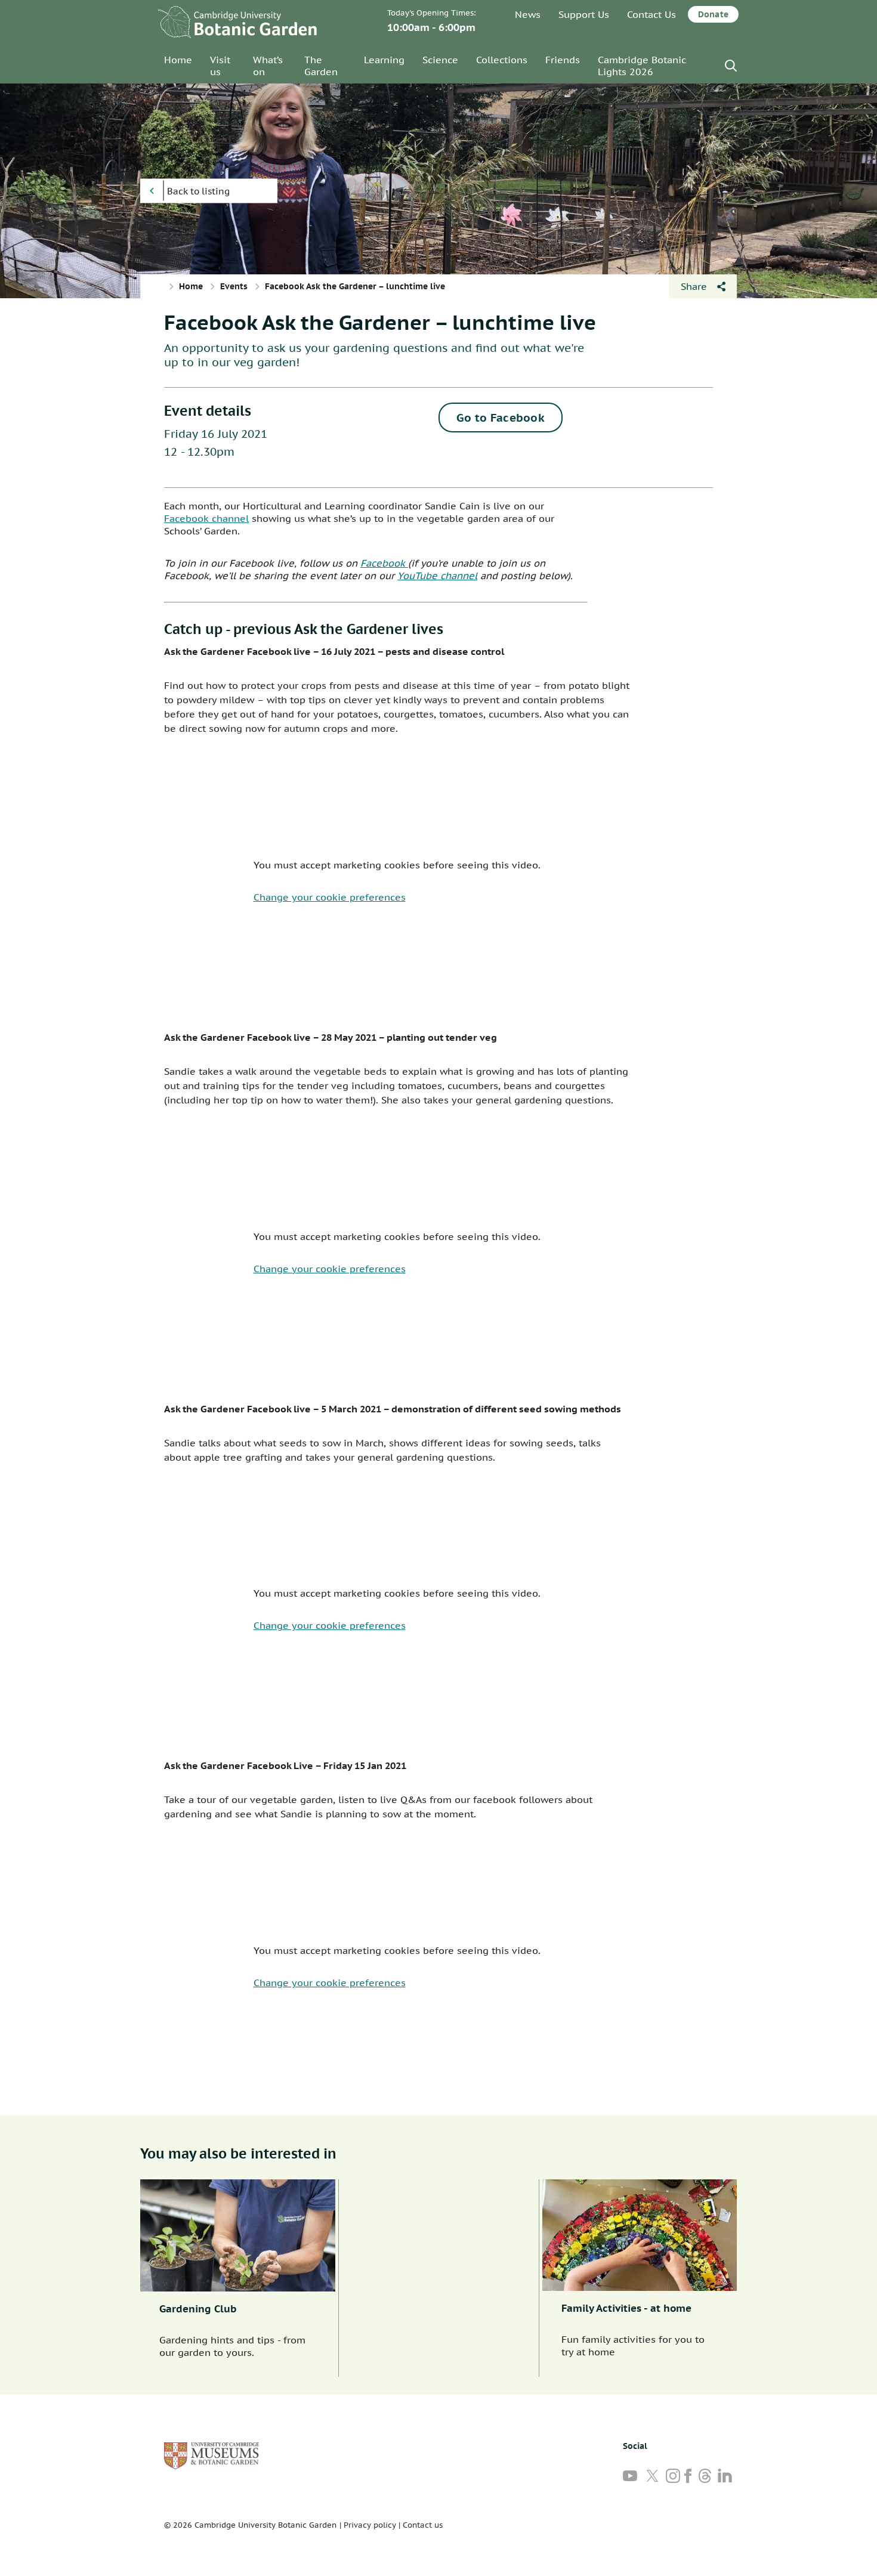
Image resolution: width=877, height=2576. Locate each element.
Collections (502, 60)
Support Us (584, 14)
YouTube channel (437, 576)
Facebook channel (206, 518)
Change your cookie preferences (330, 897)
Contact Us (651, 14)
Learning (384, 60)
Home (178, 60)
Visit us (220, 66)
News (528, 14)
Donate (713, 14)
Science (440, 60)
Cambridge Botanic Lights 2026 (642, 66)
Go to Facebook (501, 418)
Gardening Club (198, 2309)
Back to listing (198, 191)
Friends (563, 60)
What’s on (268, 66)
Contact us (423, 2525)
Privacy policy (370, 2525)
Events (234, 286)
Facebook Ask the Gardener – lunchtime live (380, 322)
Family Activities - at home (626, 2308)
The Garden (321, 66)
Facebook (384, 563)
